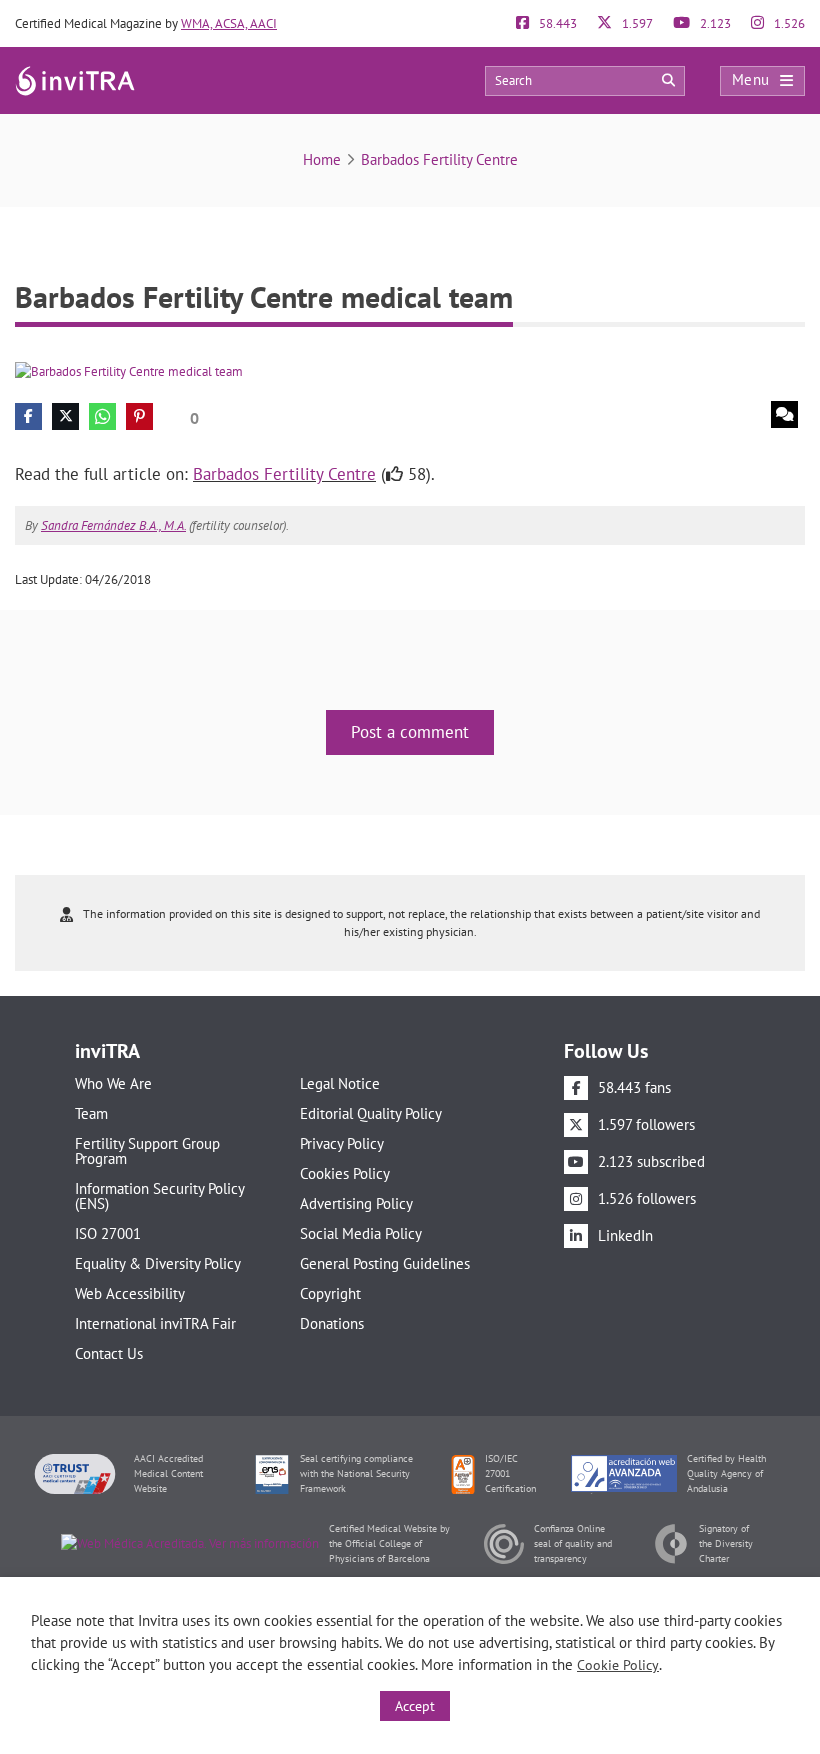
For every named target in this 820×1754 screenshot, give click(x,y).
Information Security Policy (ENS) (159, 1196)
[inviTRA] (75, 79)
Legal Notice (340, 1083)
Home (322, 159)
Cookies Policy (345, 1173)
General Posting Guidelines (385, 1263)
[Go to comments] (784, 414)
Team (91, 1113)
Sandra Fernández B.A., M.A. (113, 525)
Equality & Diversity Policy (158, 1263)
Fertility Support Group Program (147, 1151)
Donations (332, 1323)
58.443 (556, 23)
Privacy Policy (342, 1143)
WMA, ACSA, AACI (229, 23)
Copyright (330, 1293)
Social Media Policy (361, 1233)
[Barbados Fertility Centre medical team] (129, 370)
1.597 (636, 23)
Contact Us (109, 1353)
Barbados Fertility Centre (439, 159)
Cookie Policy (618, 1665)
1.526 (788, 23)
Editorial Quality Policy (371, 1113)
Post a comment (410, 732)
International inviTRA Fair (155, 1323)
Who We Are (113, 1083)
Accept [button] (415, 1706)
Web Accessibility (130, 1293)
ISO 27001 (108, 1233)
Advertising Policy (356, 1203)
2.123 (714, 23)
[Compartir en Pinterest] (139, 416)
